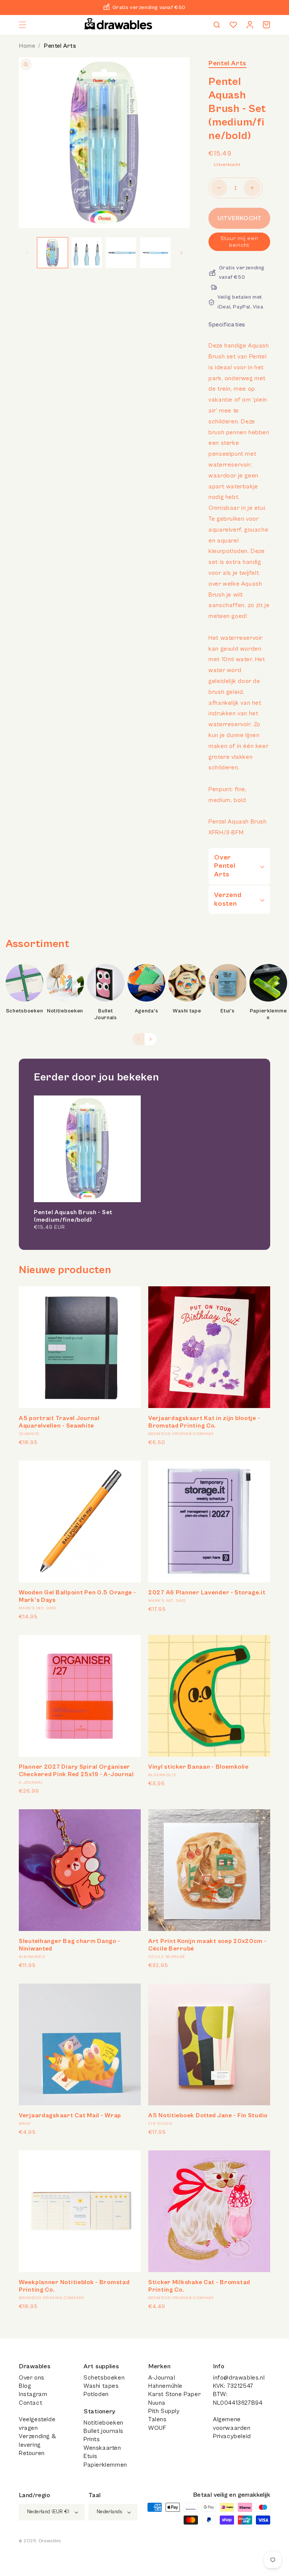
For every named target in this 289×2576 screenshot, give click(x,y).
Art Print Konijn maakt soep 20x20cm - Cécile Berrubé (208, 1945)
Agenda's (147, 1011)
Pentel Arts (60, 46)
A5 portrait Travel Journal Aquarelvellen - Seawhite (59, 1422)
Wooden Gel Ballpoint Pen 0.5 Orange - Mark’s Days (78, 1596)
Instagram (33, 2394)
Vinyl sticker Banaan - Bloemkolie (198, 1767)
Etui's (227, 1011)
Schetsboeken (25, 1011)
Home (27, 46)
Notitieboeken (65, 1011)
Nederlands (110, 2512)
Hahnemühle (165, 2386)
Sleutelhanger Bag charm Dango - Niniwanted (69, 1945)
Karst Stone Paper (174, 2394)
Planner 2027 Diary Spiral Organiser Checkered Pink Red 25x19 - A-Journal (76, 1771)
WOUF (157, 2428)
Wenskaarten (102, 2448)
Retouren (32, 2453)
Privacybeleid (232, 2436)
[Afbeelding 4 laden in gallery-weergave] (155, 253)
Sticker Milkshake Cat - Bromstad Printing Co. (199, 2286)
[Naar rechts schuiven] (181, 253)
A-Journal (162, 2378)
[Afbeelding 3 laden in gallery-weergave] (121, 253)
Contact (30, 2403)
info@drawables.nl (239, 2378)
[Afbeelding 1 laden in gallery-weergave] (52, 253)
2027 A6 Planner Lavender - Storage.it (207, 1592)
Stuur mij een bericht (239, 242)
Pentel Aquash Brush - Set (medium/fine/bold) (73, 1216)
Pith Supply (164, 2411)
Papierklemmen (268, 1014)
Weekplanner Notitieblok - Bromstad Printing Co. (74, 2286)
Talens (157, 2419)
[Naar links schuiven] (27, 253)
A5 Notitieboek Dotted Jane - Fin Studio (208, 2115)
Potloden (96, 2394)
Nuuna (157, 2403)
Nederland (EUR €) (48, 2512)
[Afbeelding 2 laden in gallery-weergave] (87, 253)
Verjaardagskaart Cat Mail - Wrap (70, 2115)
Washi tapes (101, 2386)
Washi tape (187, 1011)
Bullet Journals (106, 1014)
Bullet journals (103, 2431)
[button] (23, 25)
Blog (25, 2386)
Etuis (91, 2456)
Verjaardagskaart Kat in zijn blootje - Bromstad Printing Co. (204, 1422)
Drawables (50, 2541)
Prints (92, 2439)
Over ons (32, 2378)
